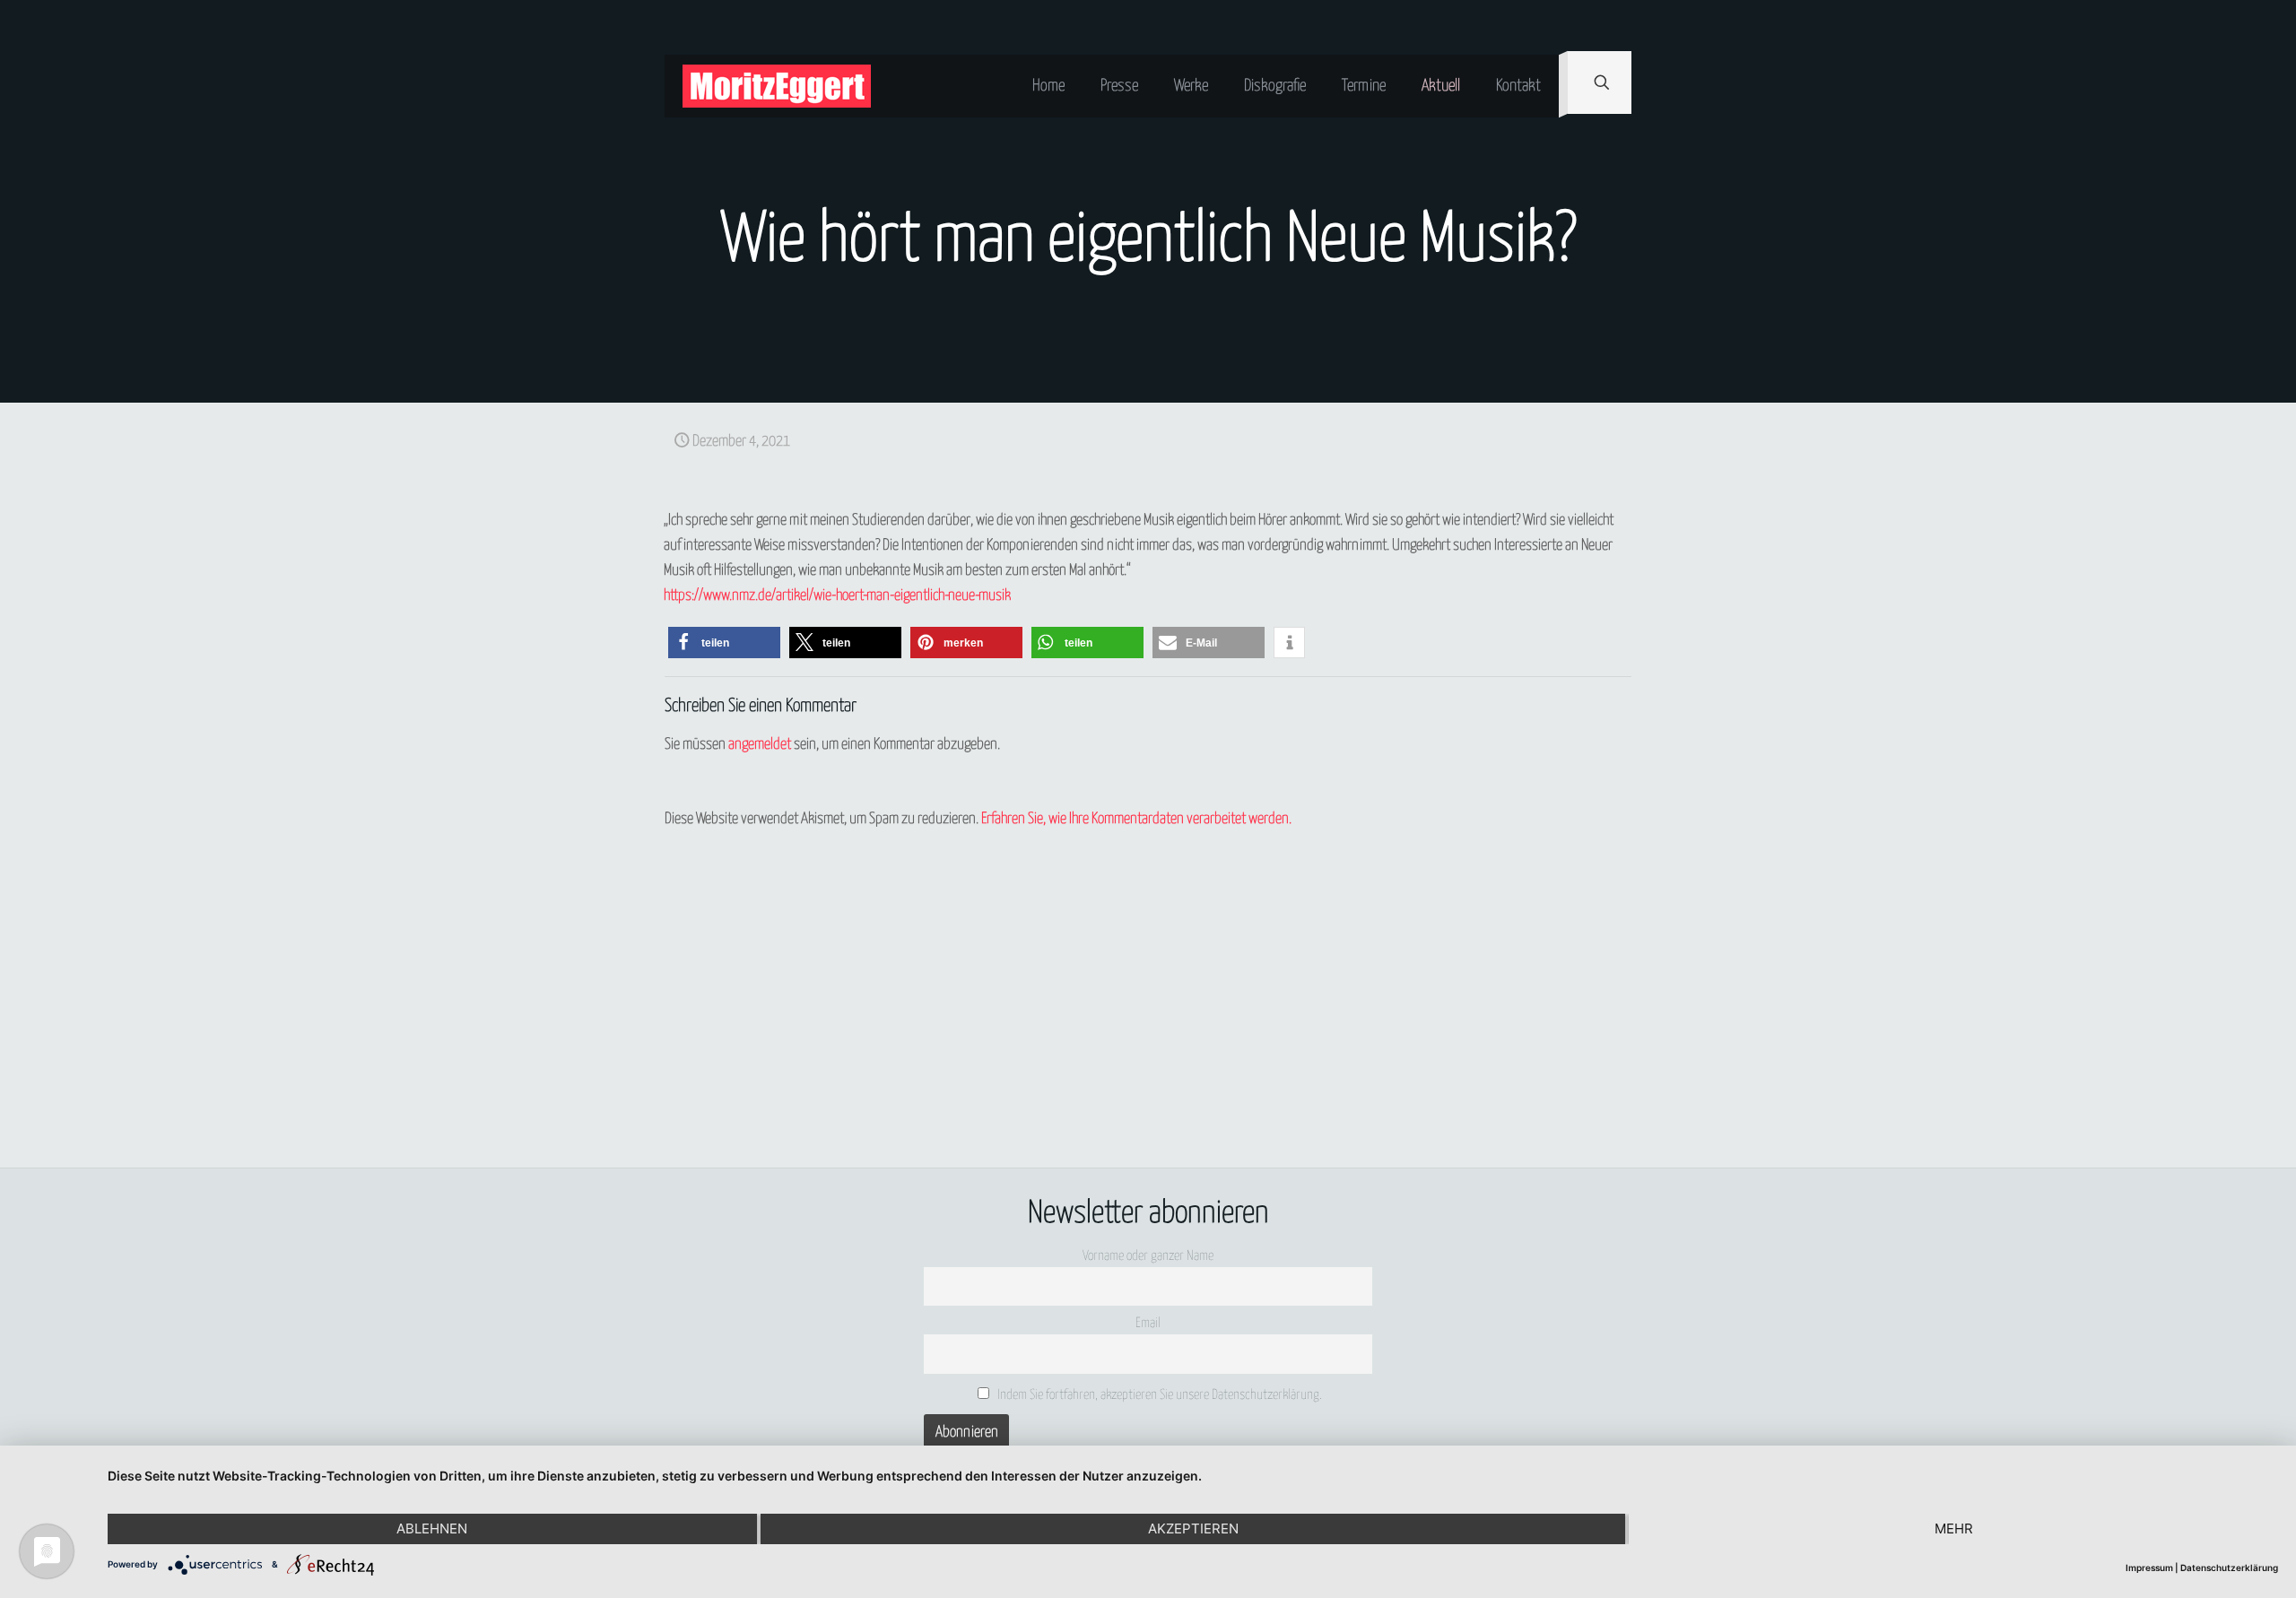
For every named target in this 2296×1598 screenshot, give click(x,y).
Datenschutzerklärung (2229, 1568)
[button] (724, 643)
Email (1148, 1323)
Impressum (2149, 1568)
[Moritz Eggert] (777, 86)
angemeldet (760, 745)
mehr (1954, 1529)
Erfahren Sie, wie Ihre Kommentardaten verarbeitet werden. (1136, 819)
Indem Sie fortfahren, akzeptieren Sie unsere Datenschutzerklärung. (1158, 1395)
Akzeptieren (1193, 1529)
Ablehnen (432, 1529)
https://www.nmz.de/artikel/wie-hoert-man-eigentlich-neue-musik (837, 596)
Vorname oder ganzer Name (1148, 1256)
